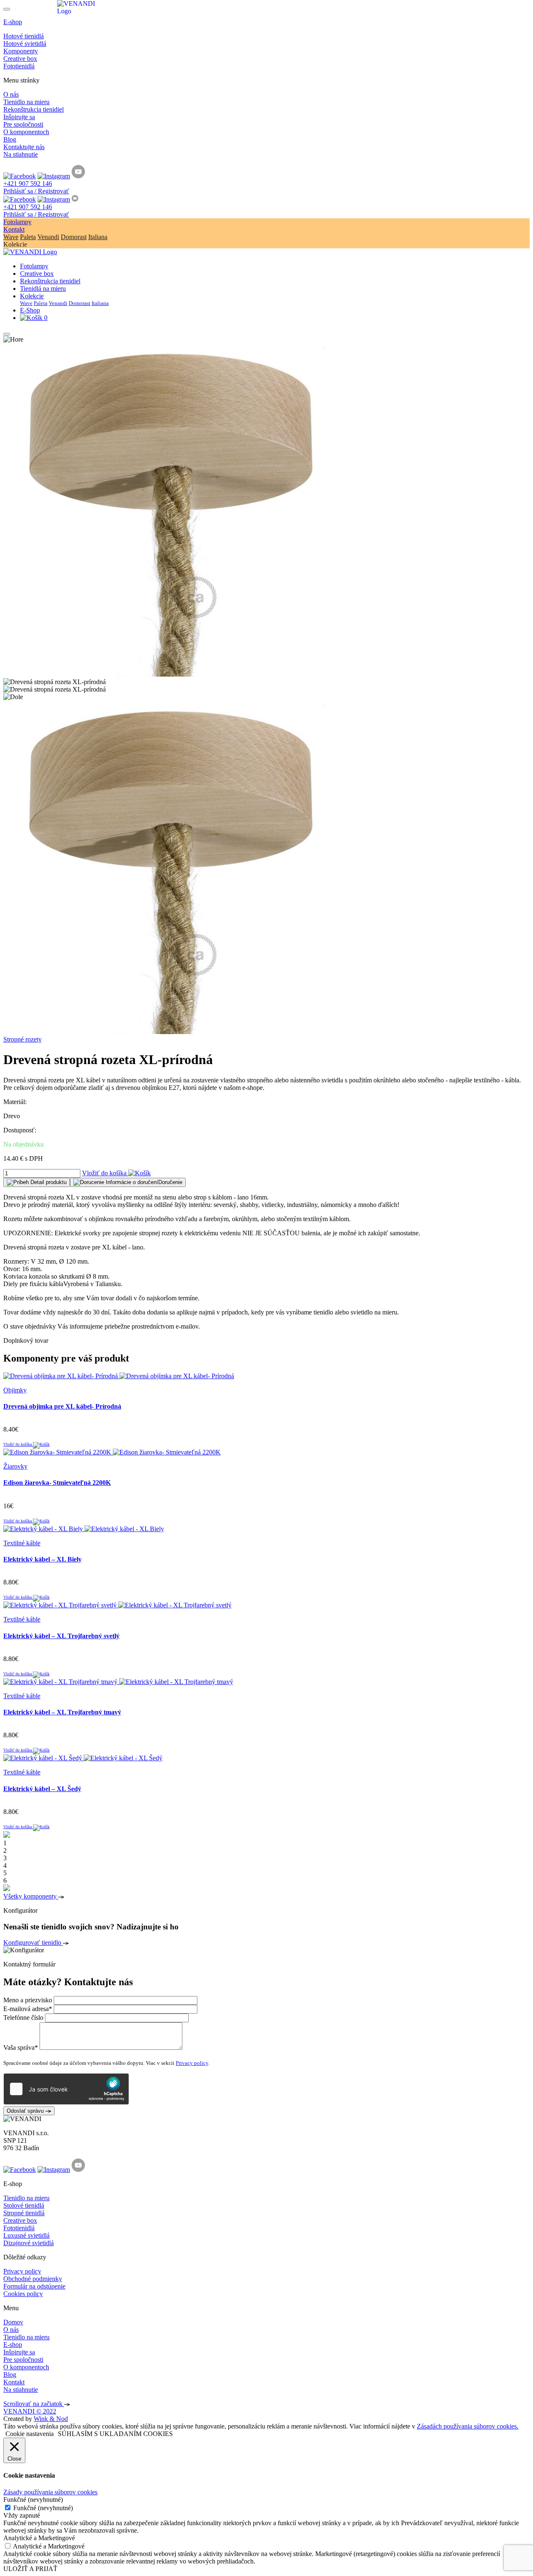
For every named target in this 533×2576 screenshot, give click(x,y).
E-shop (13, 22)
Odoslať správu (26, 2111)
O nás (11, 94)
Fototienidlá (19, 66)
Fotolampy (17, 222)
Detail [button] (48, 1182)
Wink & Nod (51, 2419)
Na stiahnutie (21, 154)
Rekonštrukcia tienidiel (34, 109)
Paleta (28, 237)
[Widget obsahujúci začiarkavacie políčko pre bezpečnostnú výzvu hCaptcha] (66, 2089)
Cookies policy (23, 2294)
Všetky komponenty (31, 1896)
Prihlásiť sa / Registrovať (36, 191)
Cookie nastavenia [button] (30, 2434)
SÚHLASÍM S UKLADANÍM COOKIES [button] (115, 2434)
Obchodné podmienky (33, 2279)
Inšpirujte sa (19, 117)
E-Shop (30, 310)
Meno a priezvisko (28, 2000)
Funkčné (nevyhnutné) (43, 2508)
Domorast (74, 237)
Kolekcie (32, 296)
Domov (13, 2322)
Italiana (98, 237)
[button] (128, 1182)
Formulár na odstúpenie (34, 2286)
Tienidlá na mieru (43, 289)
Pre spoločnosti (23, 124)
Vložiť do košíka (105, 1173)
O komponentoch (26, 132)
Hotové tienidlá (24, 36)
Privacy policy (192, 2063)
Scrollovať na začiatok (34, 2404)
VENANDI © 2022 (30, 2411)
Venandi (48, 237)
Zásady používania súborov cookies (50, 2492)
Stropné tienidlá (24, 2213)
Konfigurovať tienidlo (33, 1943)
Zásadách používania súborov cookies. (468, 2426)
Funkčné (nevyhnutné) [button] (33, 2500)
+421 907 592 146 (28, 184)
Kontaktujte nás (24, 147)
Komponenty (21, 51)
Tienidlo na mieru (26, 102)
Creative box (20, 59)
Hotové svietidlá (25, 44)
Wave (11, 237)
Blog (10, 139)
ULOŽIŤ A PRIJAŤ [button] (30, 2569)
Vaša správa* (21, 2048)
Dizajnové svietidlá (29, 2243)
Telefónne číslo (23, 2018)
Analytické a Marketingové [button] (39, 2538)
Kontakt (14, 229)
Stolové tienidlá (24, 2205)
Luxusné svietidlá (26, 2235)
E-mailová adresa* (28, 2009)
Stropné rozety (22, 1039)
